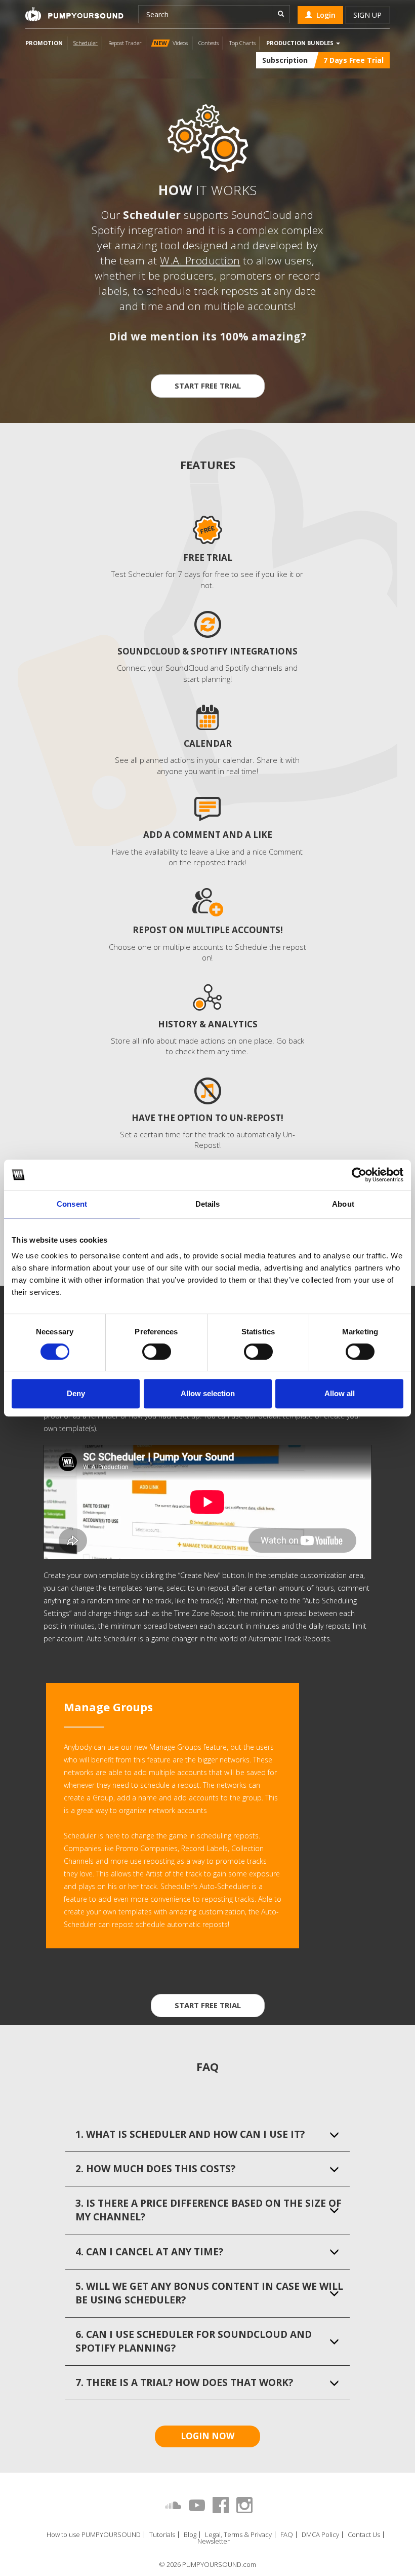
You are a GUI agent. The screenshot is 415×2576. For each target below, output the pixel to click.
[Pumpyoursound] (74, 14)
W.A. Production (200, 260)
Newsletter (214, 2541)
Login (324, 15)
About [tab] (343, 1204)
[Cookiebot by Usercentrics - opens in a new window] (359, 1175)
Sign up (367, 15)
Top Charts (242, 43)
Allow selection (208, 1393)
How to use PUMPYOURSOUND (94, 2535)
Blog (190, 2535)
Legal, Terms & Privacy (238, 2535)
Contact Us (364, 2535)
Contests (209, 43)
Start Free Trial (208, 386)
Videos (171, 43)
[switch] (157, 1352)
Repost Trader (125, 43)
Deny (76, 1393)
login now (207, 2436)
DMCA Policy (320, 2535)
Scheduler (86, 43)
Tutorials (162, 2535)
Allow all (340, 1393)
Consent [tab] (72, 1204)
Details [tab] (208, 1204)
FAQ (287, 2535)
